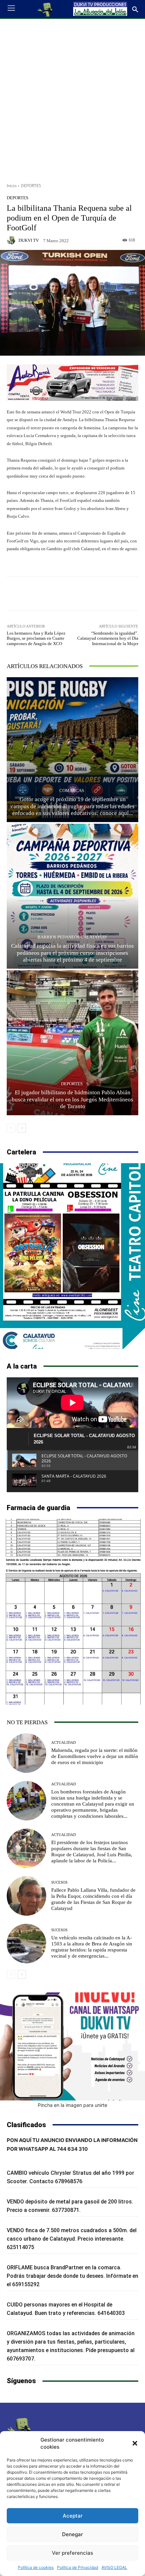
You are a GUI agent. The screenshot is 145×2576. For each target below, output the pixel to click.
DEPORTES (31, 186)
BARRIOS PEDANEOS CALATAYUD (72, 937)
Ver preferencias (72, 2553)
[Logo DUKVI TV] (46, 9)
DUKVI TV (29, 240)
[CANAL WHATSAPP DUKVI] (72, 2046)
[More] (97, 594)
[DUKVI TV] (12, 240)
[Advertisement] (72, 98)
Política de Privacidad (78, 2567)
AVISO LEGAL (114, 2567)
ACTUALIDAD (64, 1743)
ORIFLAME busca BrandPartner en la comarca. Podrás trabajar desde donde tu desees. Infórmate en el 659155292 (72, 2276)
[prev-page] (11, 1128)
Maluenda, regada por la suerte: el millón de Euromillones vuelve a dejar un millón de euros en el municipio (95, 1756)
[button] (135, 2443)
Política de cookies (36, 2567)
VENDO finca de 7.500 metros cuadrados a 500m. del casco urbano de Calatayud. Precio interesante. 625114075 (72, 2239)
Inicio (12, 186)
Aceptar (73, 2516)
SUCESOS (59, 1882)
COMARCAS (72, 790)
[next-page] (22, 1128)
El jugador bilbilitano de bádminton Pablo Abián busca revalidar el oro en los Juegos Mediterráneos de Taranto (72, 1099)
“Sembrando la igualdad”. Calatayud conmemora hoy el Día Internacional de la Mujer (108, 638)
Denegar (72, 2534)
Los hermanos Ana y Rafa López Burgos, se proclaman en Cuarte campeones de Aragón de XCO (36, 638)
